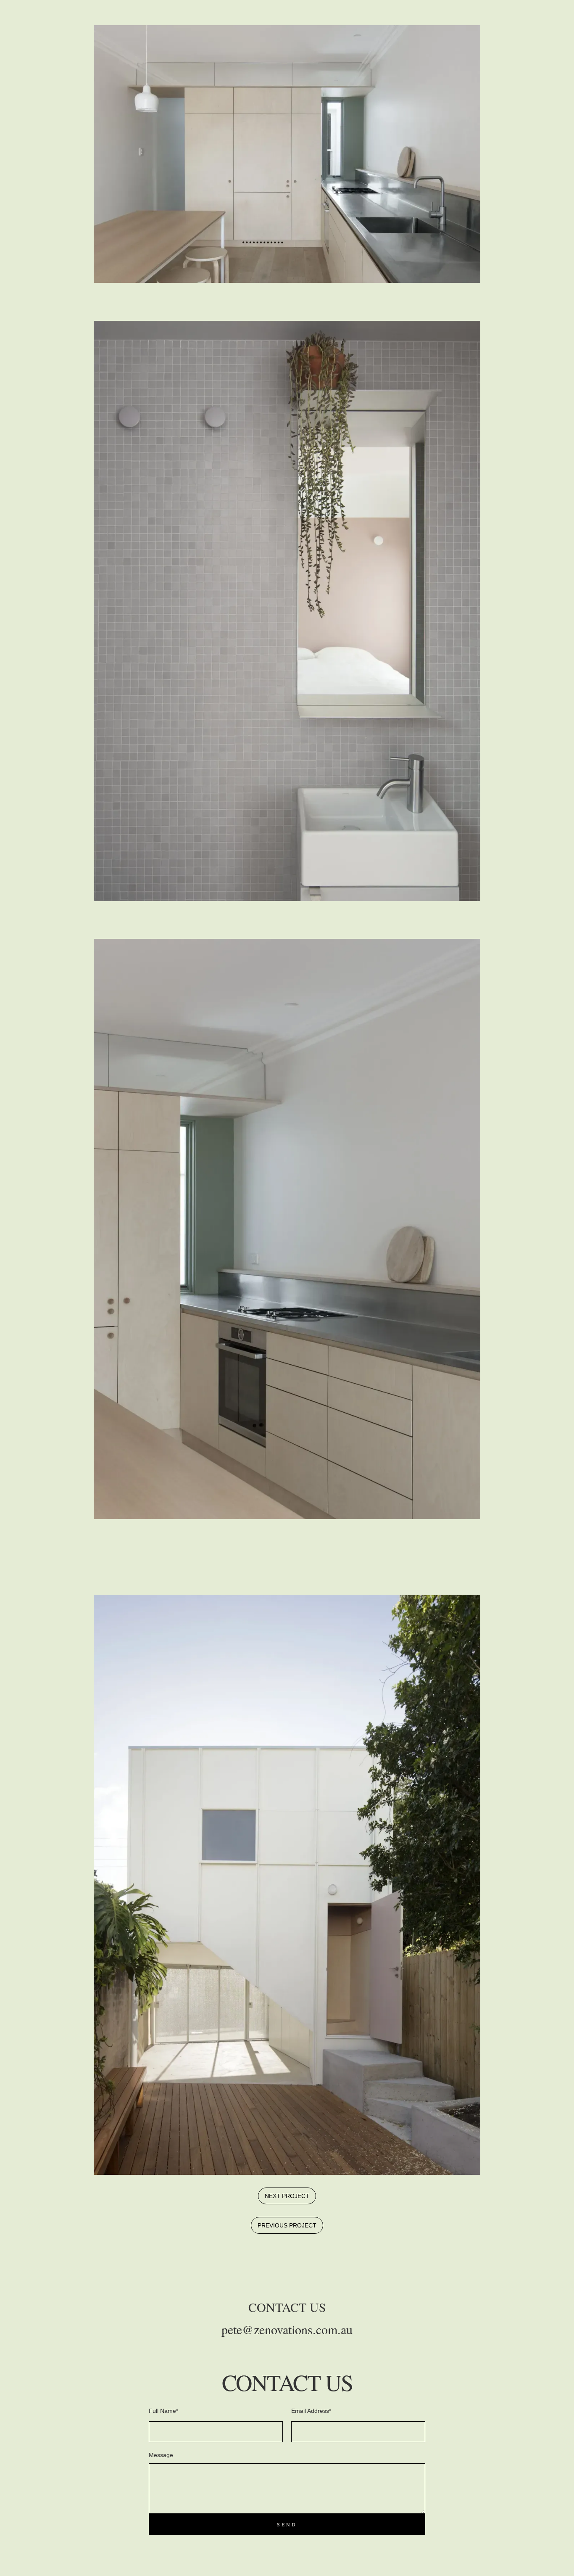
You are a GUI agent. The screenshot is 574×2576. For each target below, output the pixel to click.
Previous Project (287, 2225)
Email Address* (311, 2411)
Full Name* (163, 2411)
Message (161, 2455)
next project (287, 2196)
